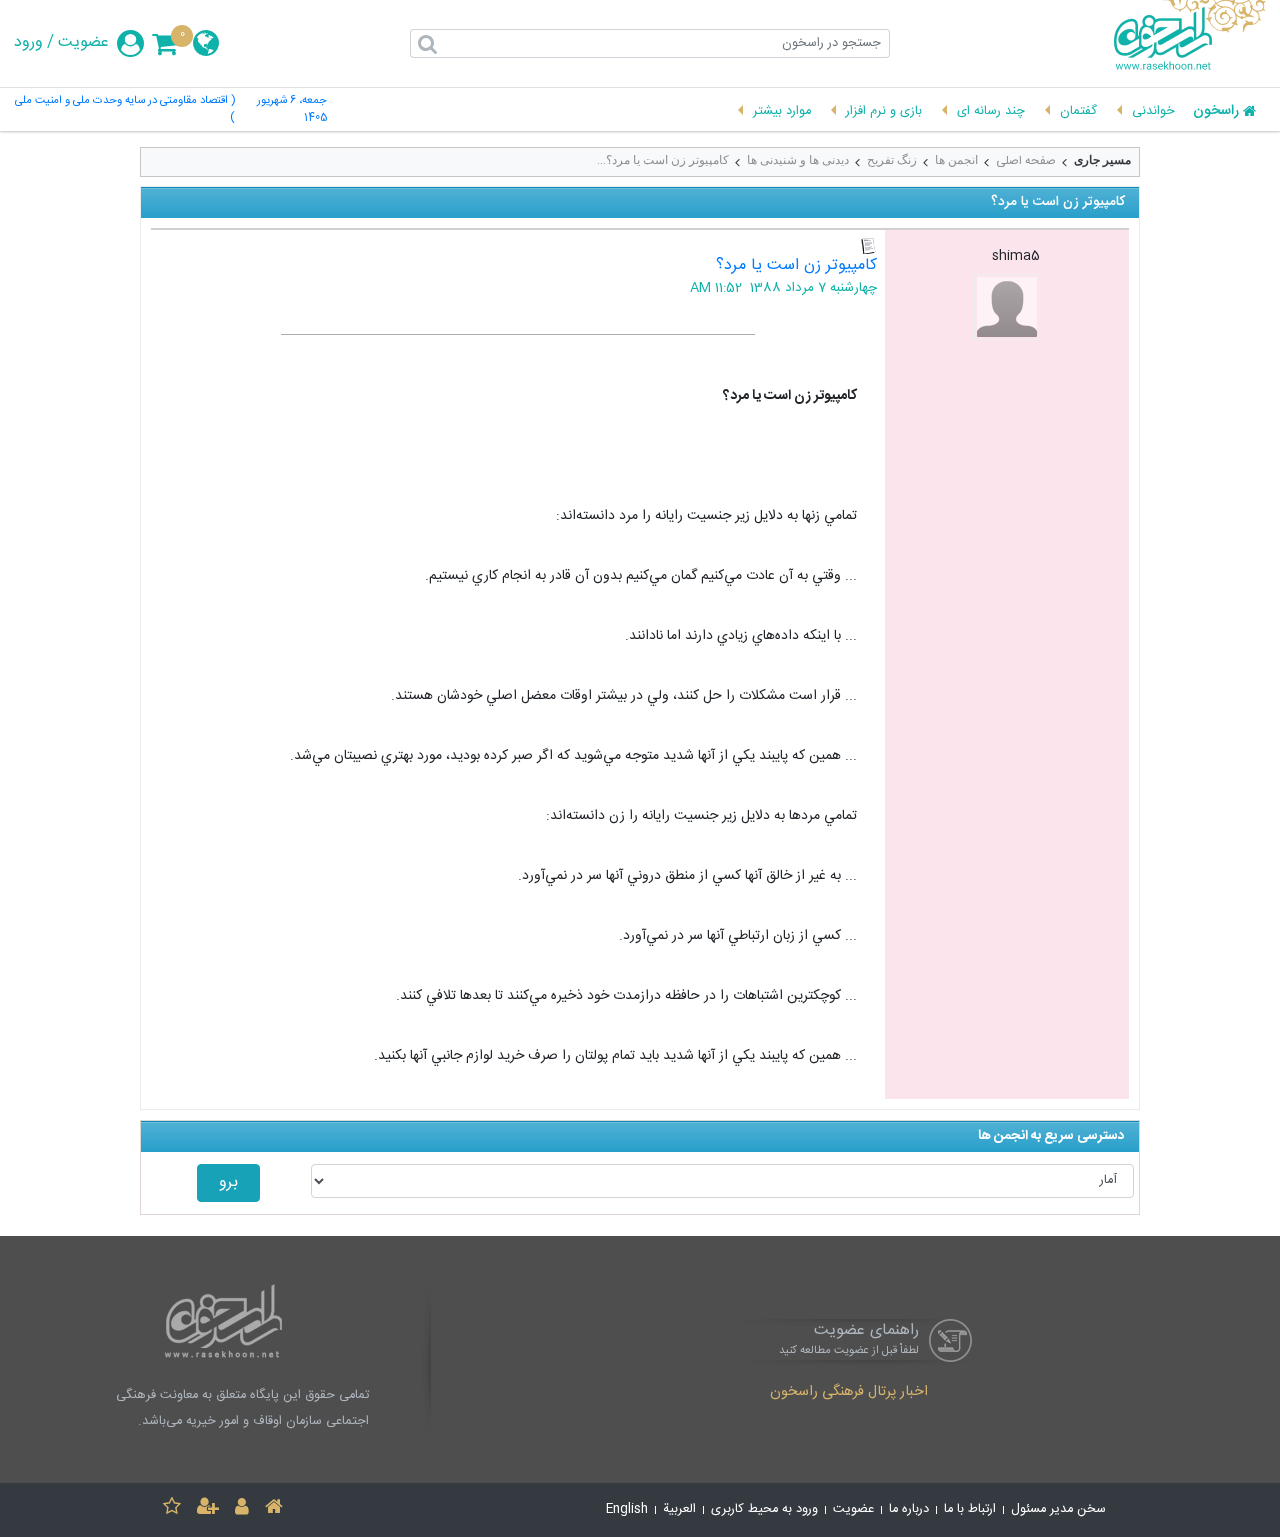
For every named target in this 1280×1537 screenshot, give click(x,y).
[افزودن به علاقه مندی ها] (172, 1509)
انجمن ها (956, 160)
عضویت (83, 43)
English (627, 1509)
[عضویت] (208, 1509)
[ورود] (242, 1509)
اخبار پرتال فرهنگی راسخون (849, 1393)
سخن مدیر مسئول (1058, 1509)
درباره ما (909, 1509)
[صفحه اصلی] (274, 1509)
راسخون (1216, 112)
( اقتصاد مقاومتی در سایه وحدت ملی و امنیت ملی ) (124, 110)
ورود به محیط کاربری (764, 1509)
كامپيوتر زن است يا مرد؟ (796, 265)
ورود (28, 43)
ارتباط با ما (970, 1509)
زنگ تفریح (892, 160)
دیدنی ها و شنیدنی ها (798, 160)
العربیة (679, 1509)
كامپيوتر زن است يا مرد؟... (663, 160)
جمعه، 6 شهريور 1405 (292, 110)
